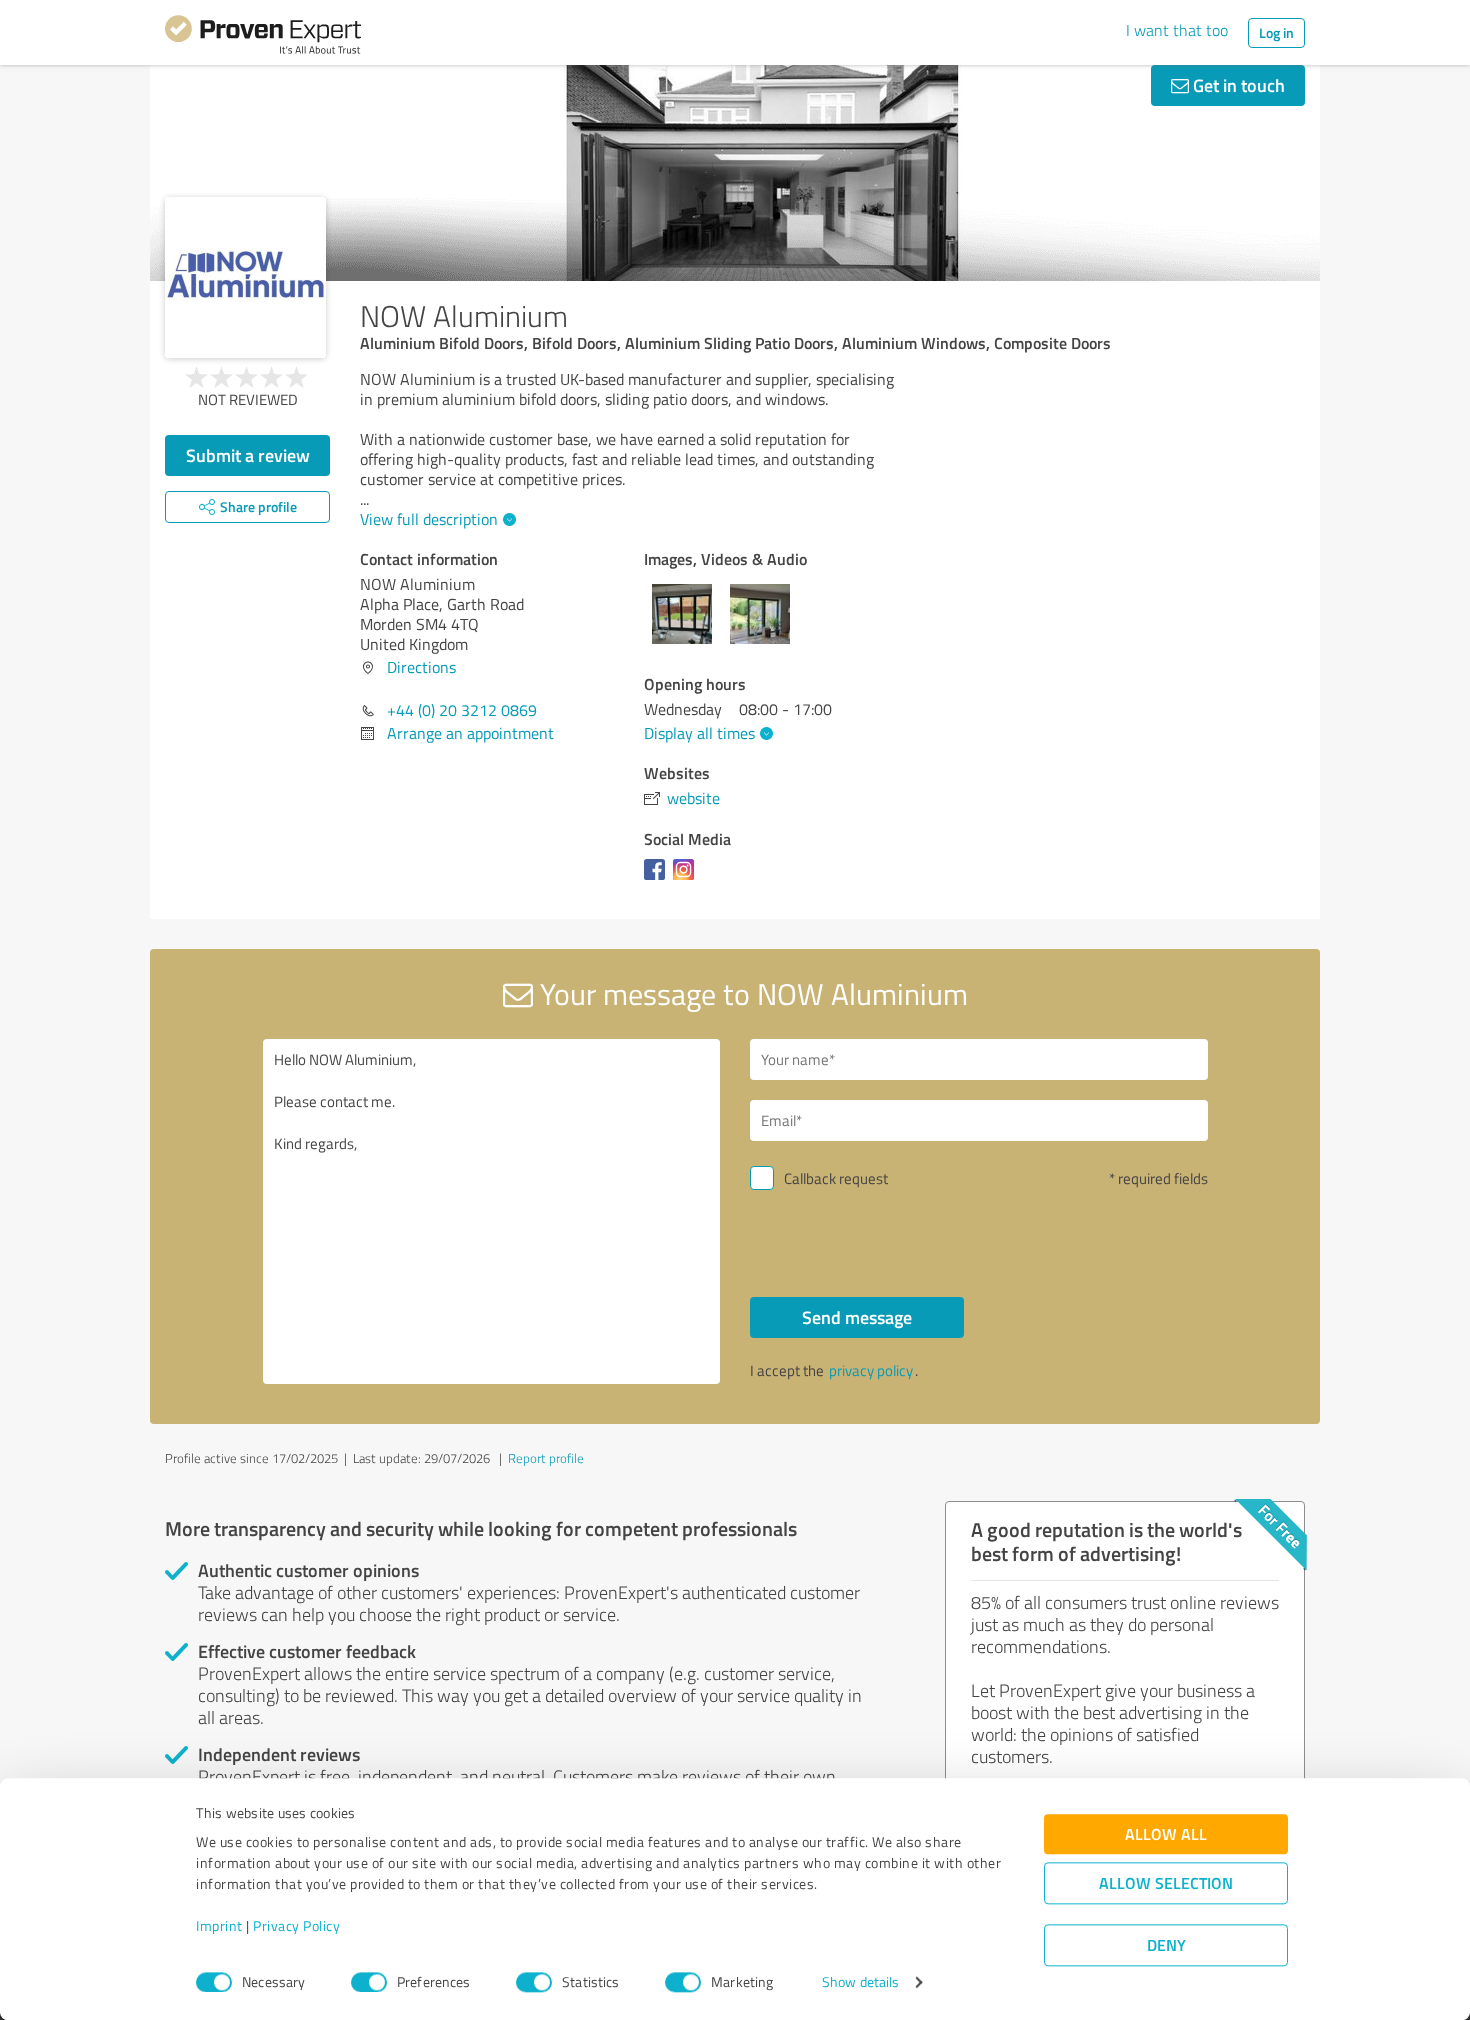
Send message (857, 1317)
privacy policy (871, 1370)
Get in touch (1237, 85)
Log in (1276, 32)
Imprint (219, 1926)
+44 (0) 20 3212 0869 (462, 710)
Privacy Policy (296, 1926)
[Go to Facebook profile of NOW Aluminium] (658, 879)
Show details (860, 1982)
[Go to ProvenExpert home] (263, 38)
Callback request (836, 1178)
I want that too (1177, 30)
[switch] (369, 1982)
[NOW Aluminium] (245, 277)
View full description (429, 519)
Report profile (546, 1458)
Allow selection (1166, 1883)
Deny (1166, 1945)
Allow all (1166, 1834)
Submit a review (248, 455)
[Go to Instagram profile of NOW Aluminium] (687, 879)
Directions (421, 667)
